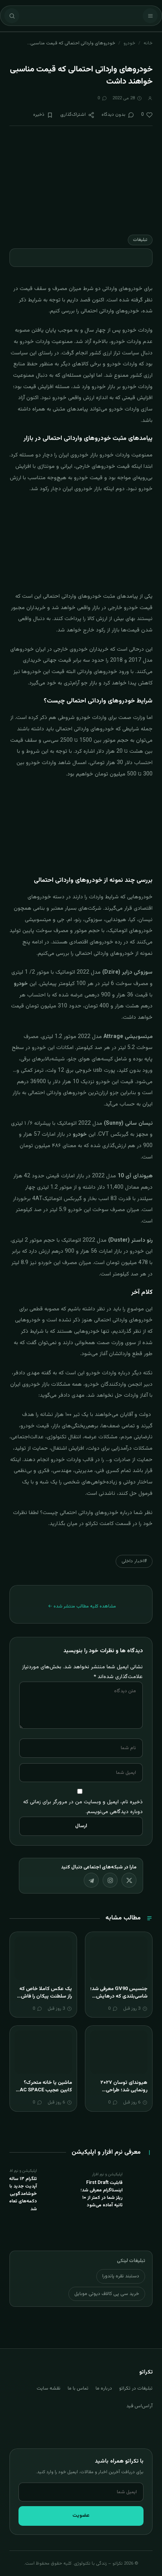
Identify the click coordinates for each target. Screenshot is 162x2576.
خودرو (129, 43)
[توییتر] (129, 1880)
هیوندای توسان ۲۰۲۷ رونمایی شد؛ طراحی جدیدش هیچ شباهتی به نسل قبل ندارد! (121, 2094)
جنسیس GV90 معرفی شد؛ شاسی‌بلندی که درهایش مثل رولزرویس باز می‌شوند (119, 1997)
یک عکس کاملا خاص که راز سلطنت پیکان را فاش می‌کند (46, 1997)
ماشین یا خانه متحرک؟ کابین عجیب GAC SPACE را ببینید (44, 2090)
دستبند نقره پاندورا (121, 2276)
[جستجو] (12, 16)
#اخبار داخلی (134, 1561)
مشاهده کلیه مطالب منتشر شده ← (82, 1606)
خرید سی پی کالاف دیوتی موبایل (107, 2294)
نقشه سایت (49, 2388)
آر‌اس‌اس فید (139, 2406)
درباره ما (104, 2388)
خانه (148, 43)
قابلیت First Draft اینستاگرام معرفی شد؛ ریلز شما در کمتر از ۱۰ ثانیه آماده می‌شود (102, 2194)
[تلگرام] (91, 1880)
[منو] (150, 16)
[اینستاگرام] (110, 1880)
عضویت (81, 2516)
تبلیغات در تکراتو (136, 2388)
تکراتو (91, 1524)
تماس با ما (78, 2388)
